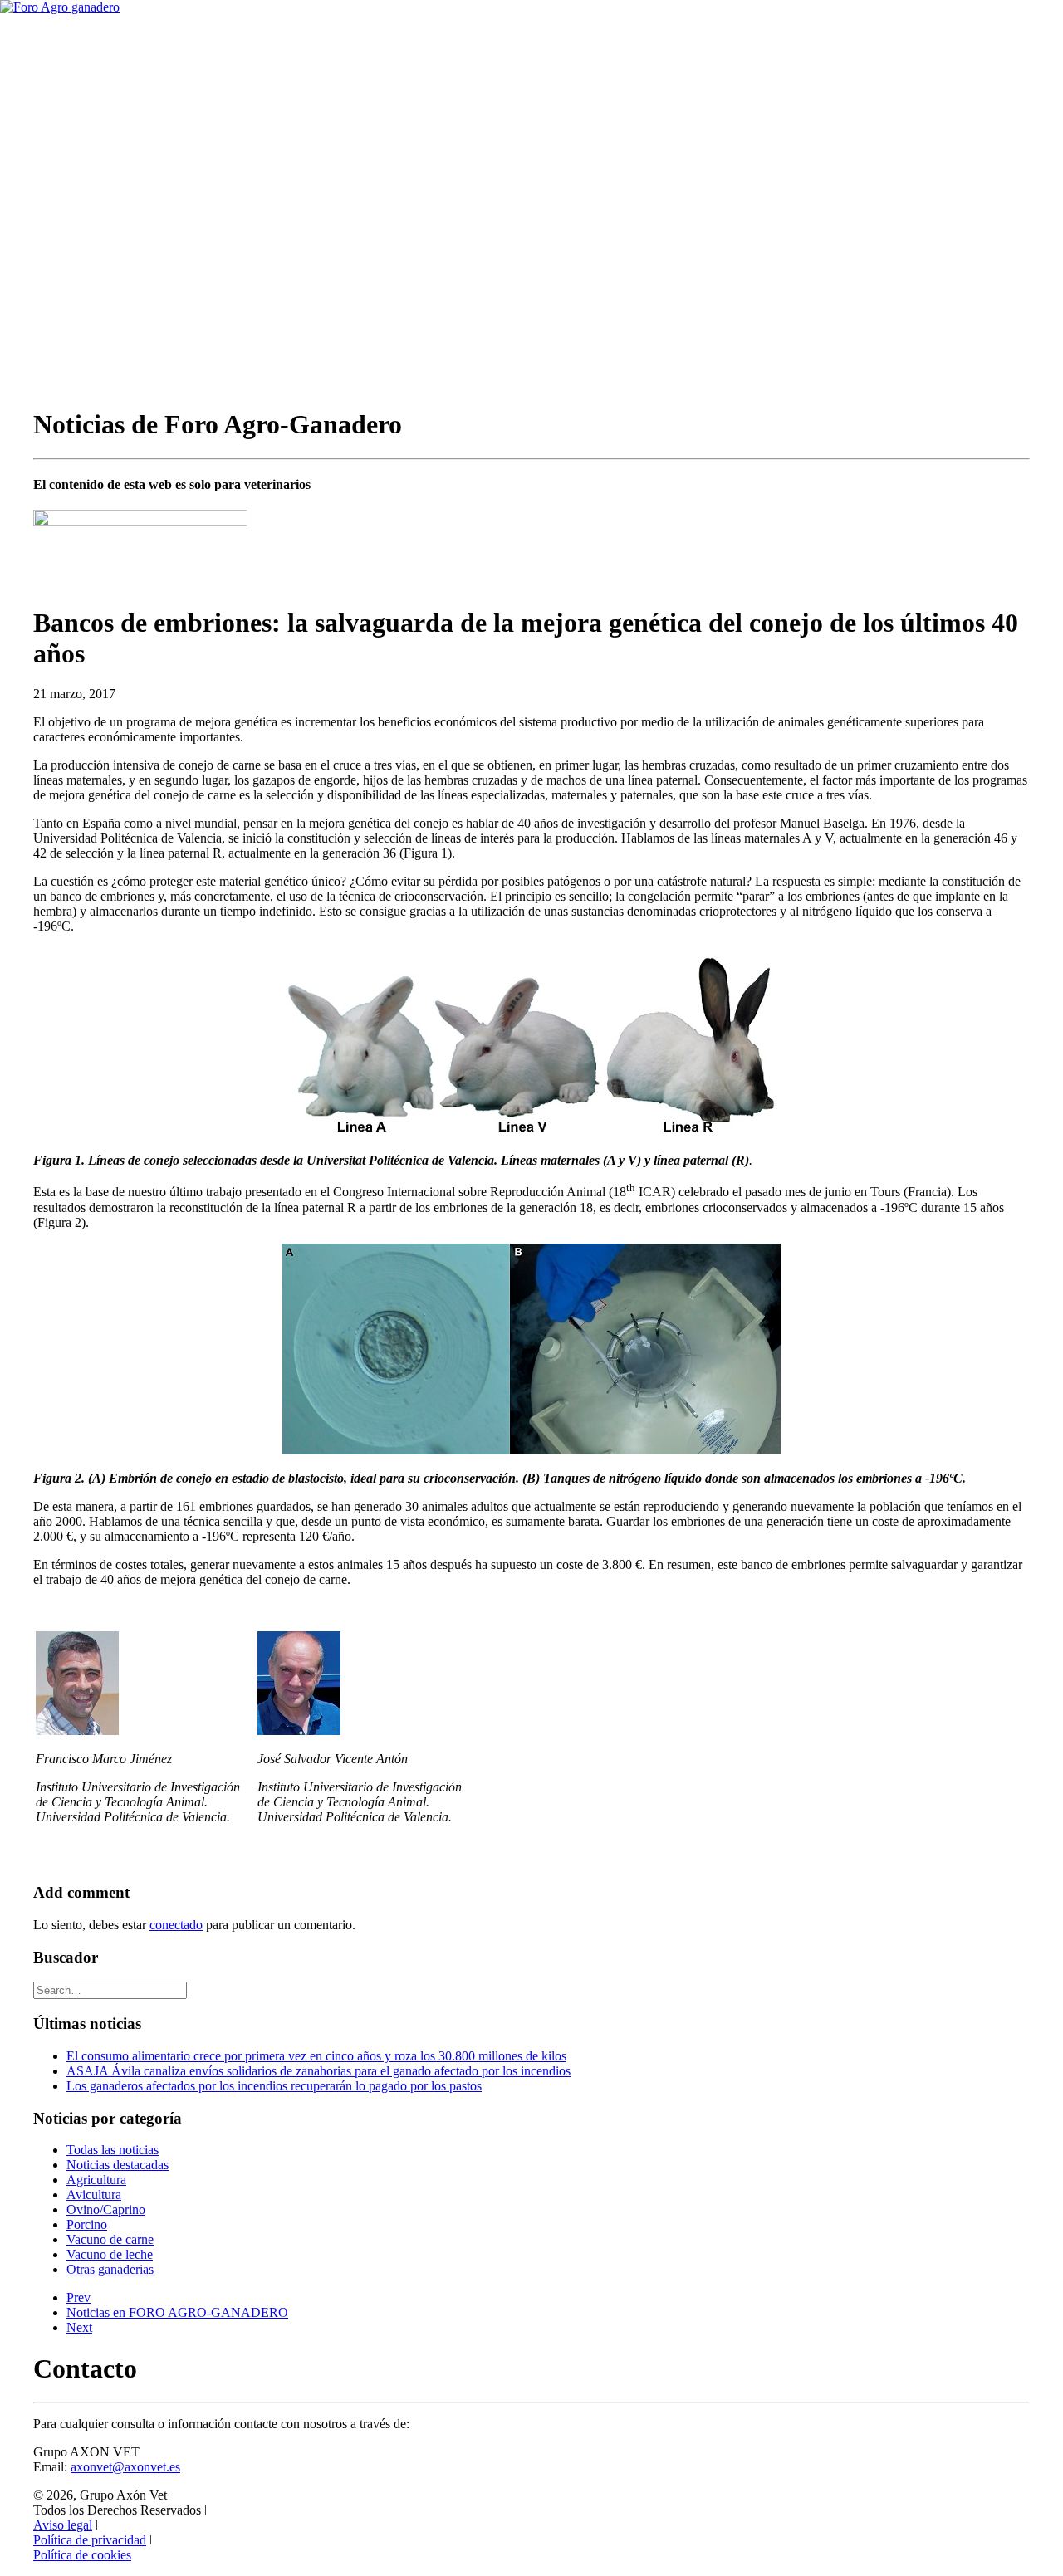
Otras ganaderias (110, 2269)
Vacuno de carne (110, 2239)
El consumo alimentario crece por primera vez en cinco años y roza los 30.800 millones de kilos (316, 2056)
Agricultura (96, 2180)
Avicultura (94, 2195)
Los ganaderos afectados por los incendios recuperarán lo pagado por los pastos (274, 2086)
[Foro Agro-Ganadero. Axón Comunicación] (531, 42)
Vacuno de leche (110, 2254)
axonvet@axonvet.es (125, 2467)
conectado (176, 1925)
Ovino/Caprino (106, 2209)
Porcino (87, 2224)
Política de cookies (82, 2555)
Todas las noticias (113, 2150)
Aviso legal (63, 2525)
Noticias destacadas (118, 2165)
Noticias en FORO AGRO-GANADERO (177, 2312)
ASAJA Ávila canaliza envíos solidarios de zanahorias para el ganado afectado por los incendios (318, 2071)
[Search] (110, 1989)
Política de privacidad (90, 2540)
